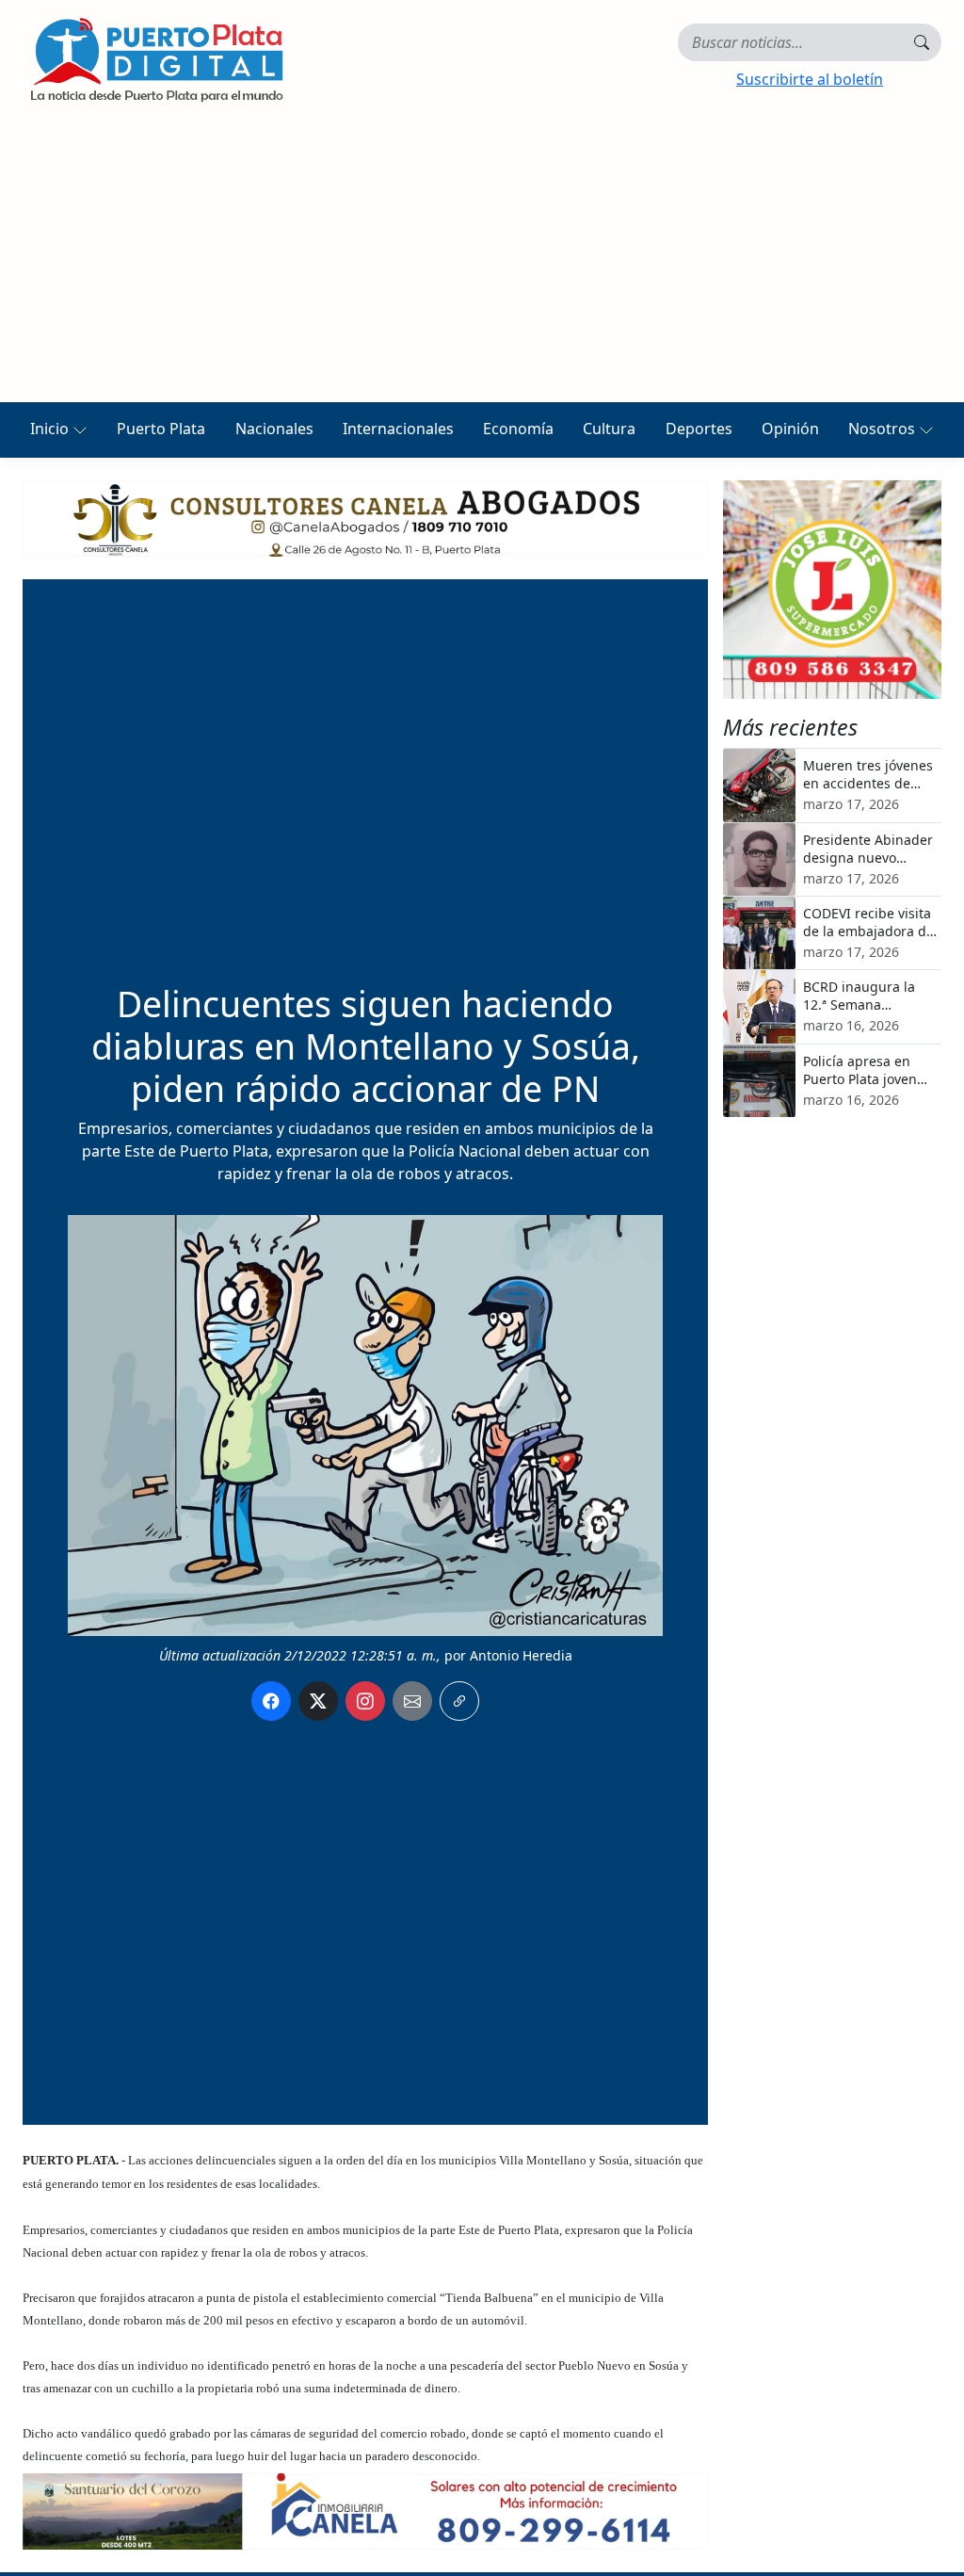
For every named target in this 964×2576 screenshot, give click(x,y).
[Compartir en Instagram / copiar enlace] (365, 1701)
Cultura (609, 429)
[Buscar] (922, 42)
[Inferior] (365, 2510)
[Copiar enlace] (459, 1701)
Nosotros (884, 429)
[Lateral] (832, 590)
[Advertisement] (482, 261)
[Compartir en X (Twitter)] (318, 1701)
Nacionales (274, 429)
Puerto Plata (161, 429)
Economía (518, 429)
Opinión (790, 429)
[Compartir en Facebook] (271, 1701)
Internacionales (398, 429)
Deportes (699, 429)
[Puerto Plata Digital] (156, 60)
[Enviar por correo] (412, 1701)
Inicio (51, 429)
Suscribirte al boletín (810, 79)
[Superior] (365, 517)
